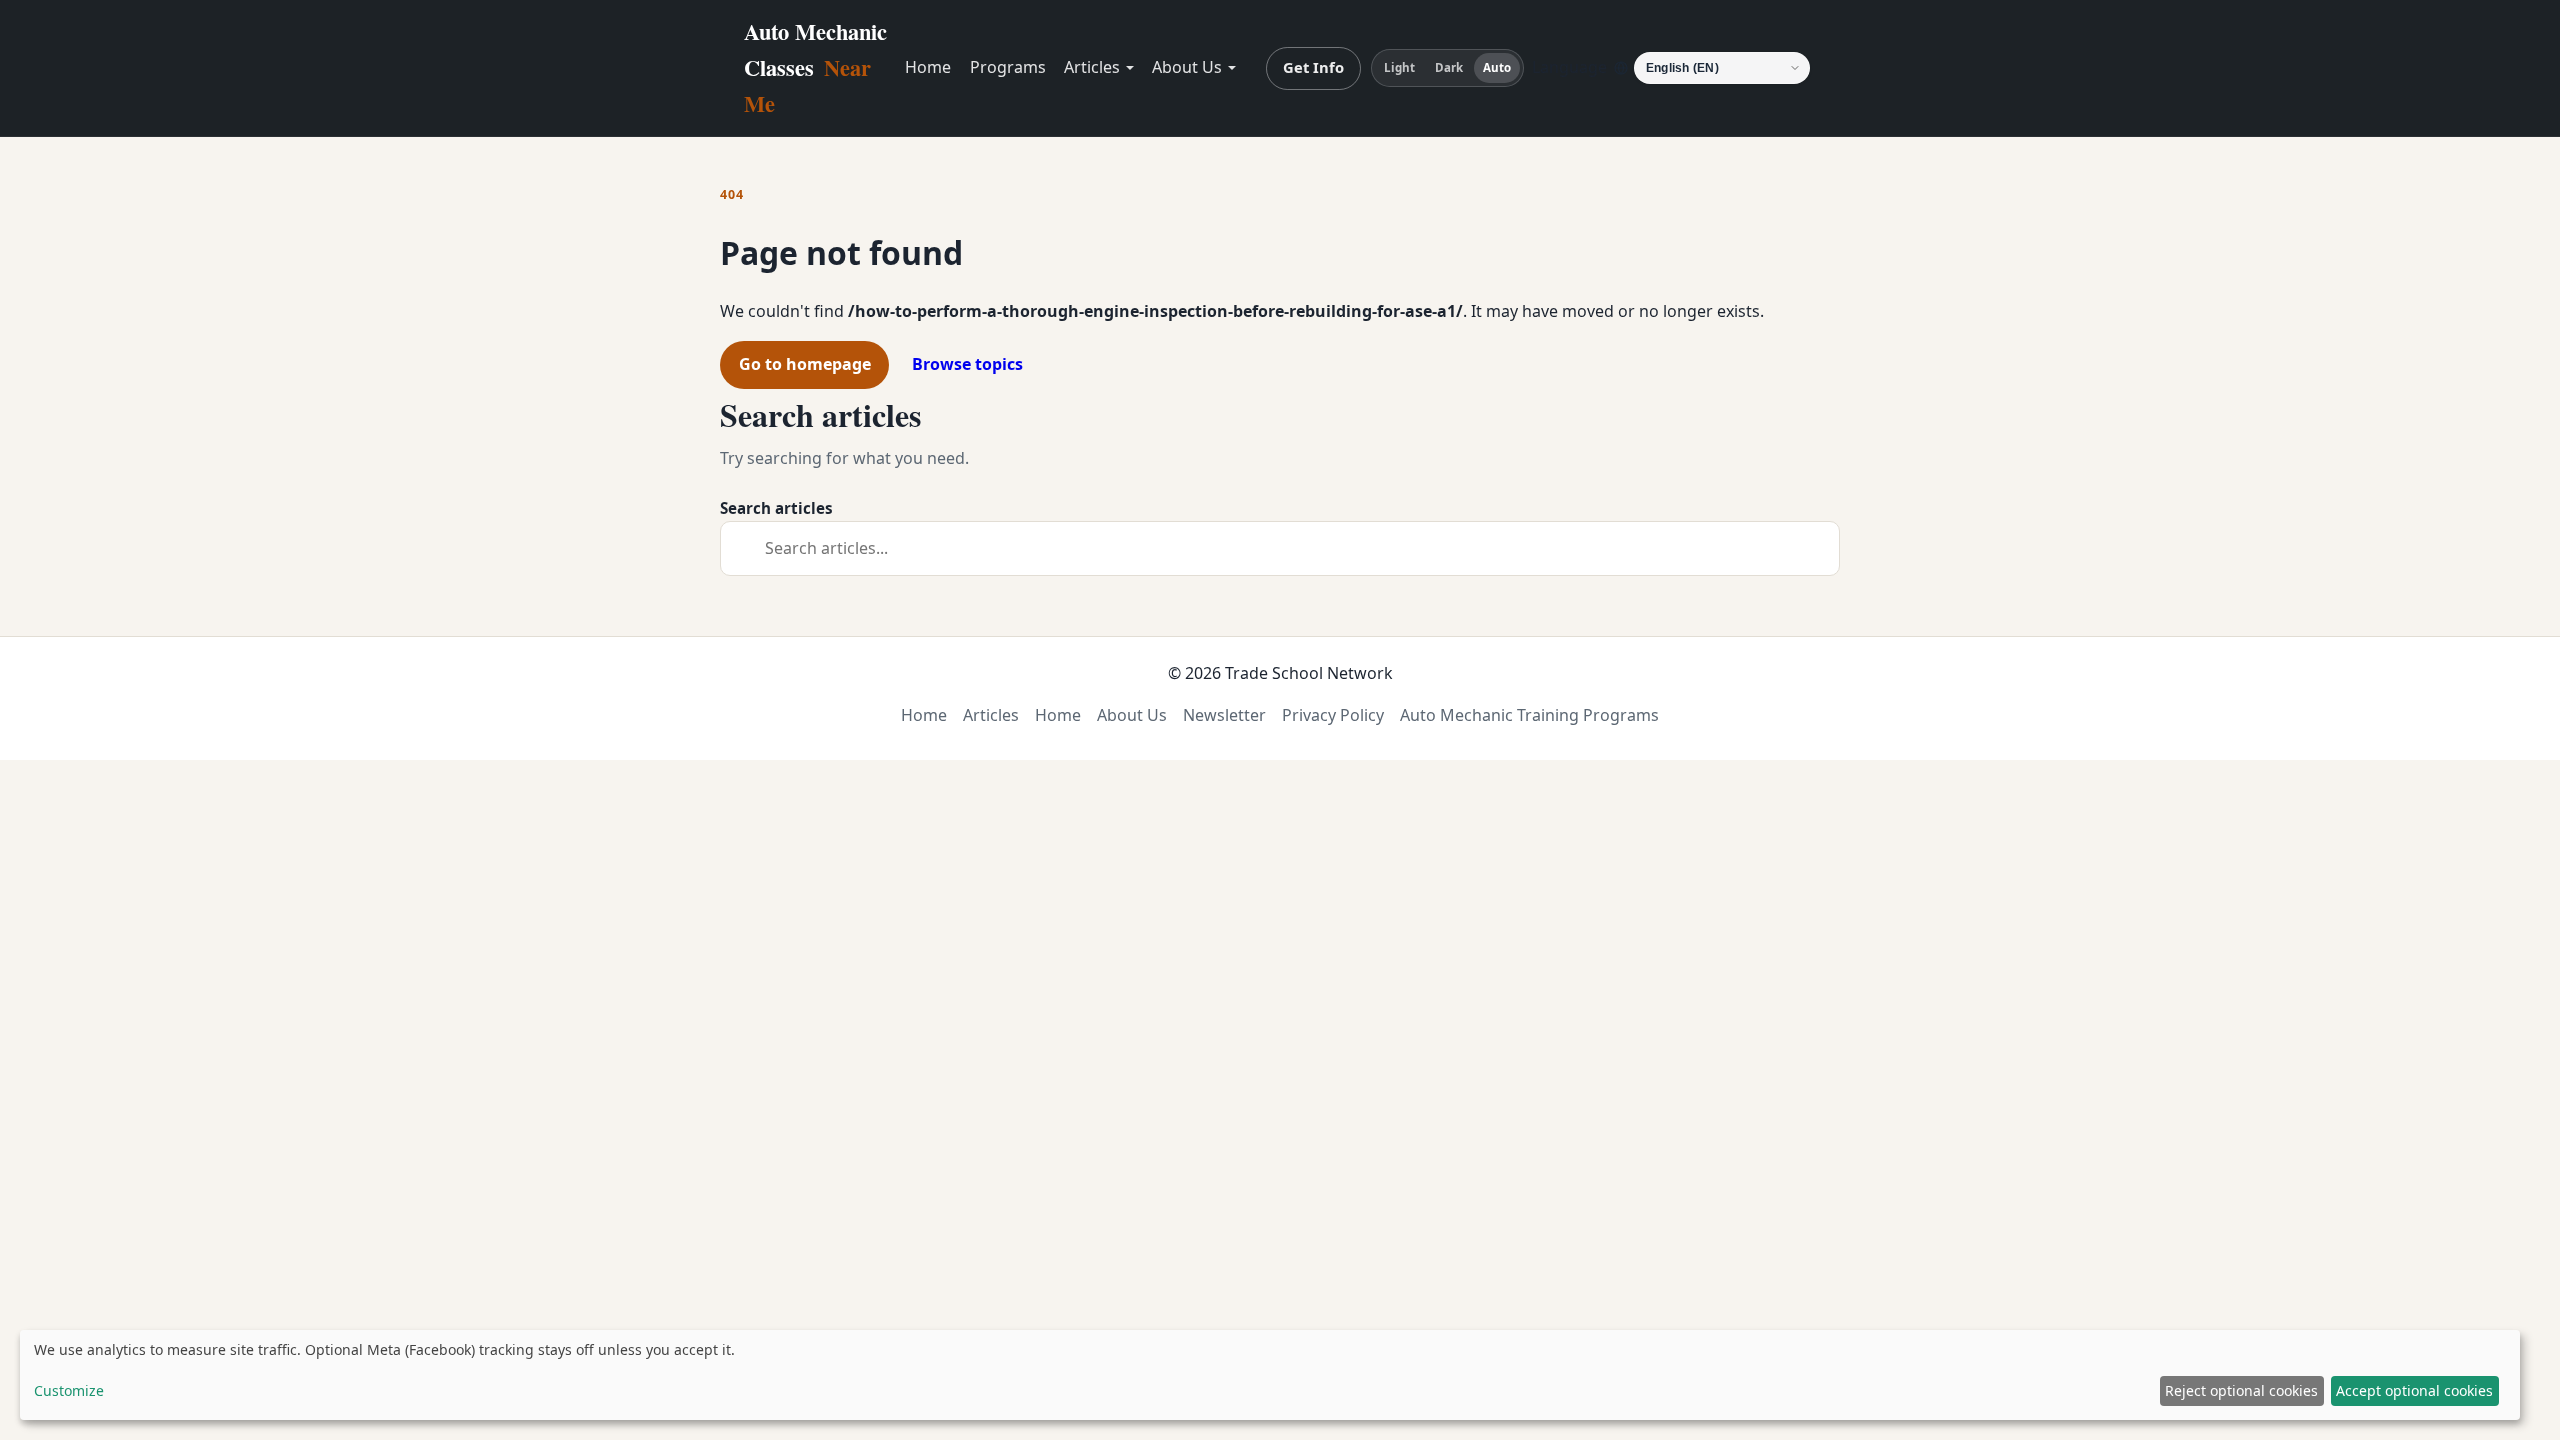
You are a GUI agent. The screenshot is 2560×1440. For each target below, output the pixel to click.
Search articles (776, 508)
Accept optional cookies (2414, 1390)
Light (1400, 67)
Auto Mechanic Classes (815, 67)
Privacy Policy (1333, 715)
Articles (1092, 67)
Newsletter (1224, 715)
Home (928, 67)
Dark (1449, 67)
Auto (1497, 67)
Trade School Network (1309, 673)
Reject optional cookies (2241, 1390)
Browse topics (967, 364)
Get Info (1313, 67)
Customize (69, 1390)
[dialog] (1270, 1375)
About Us (1187, 67)
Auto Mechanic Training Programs (1529, 715)
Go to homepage (805, 364)
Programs (1008, 67)
